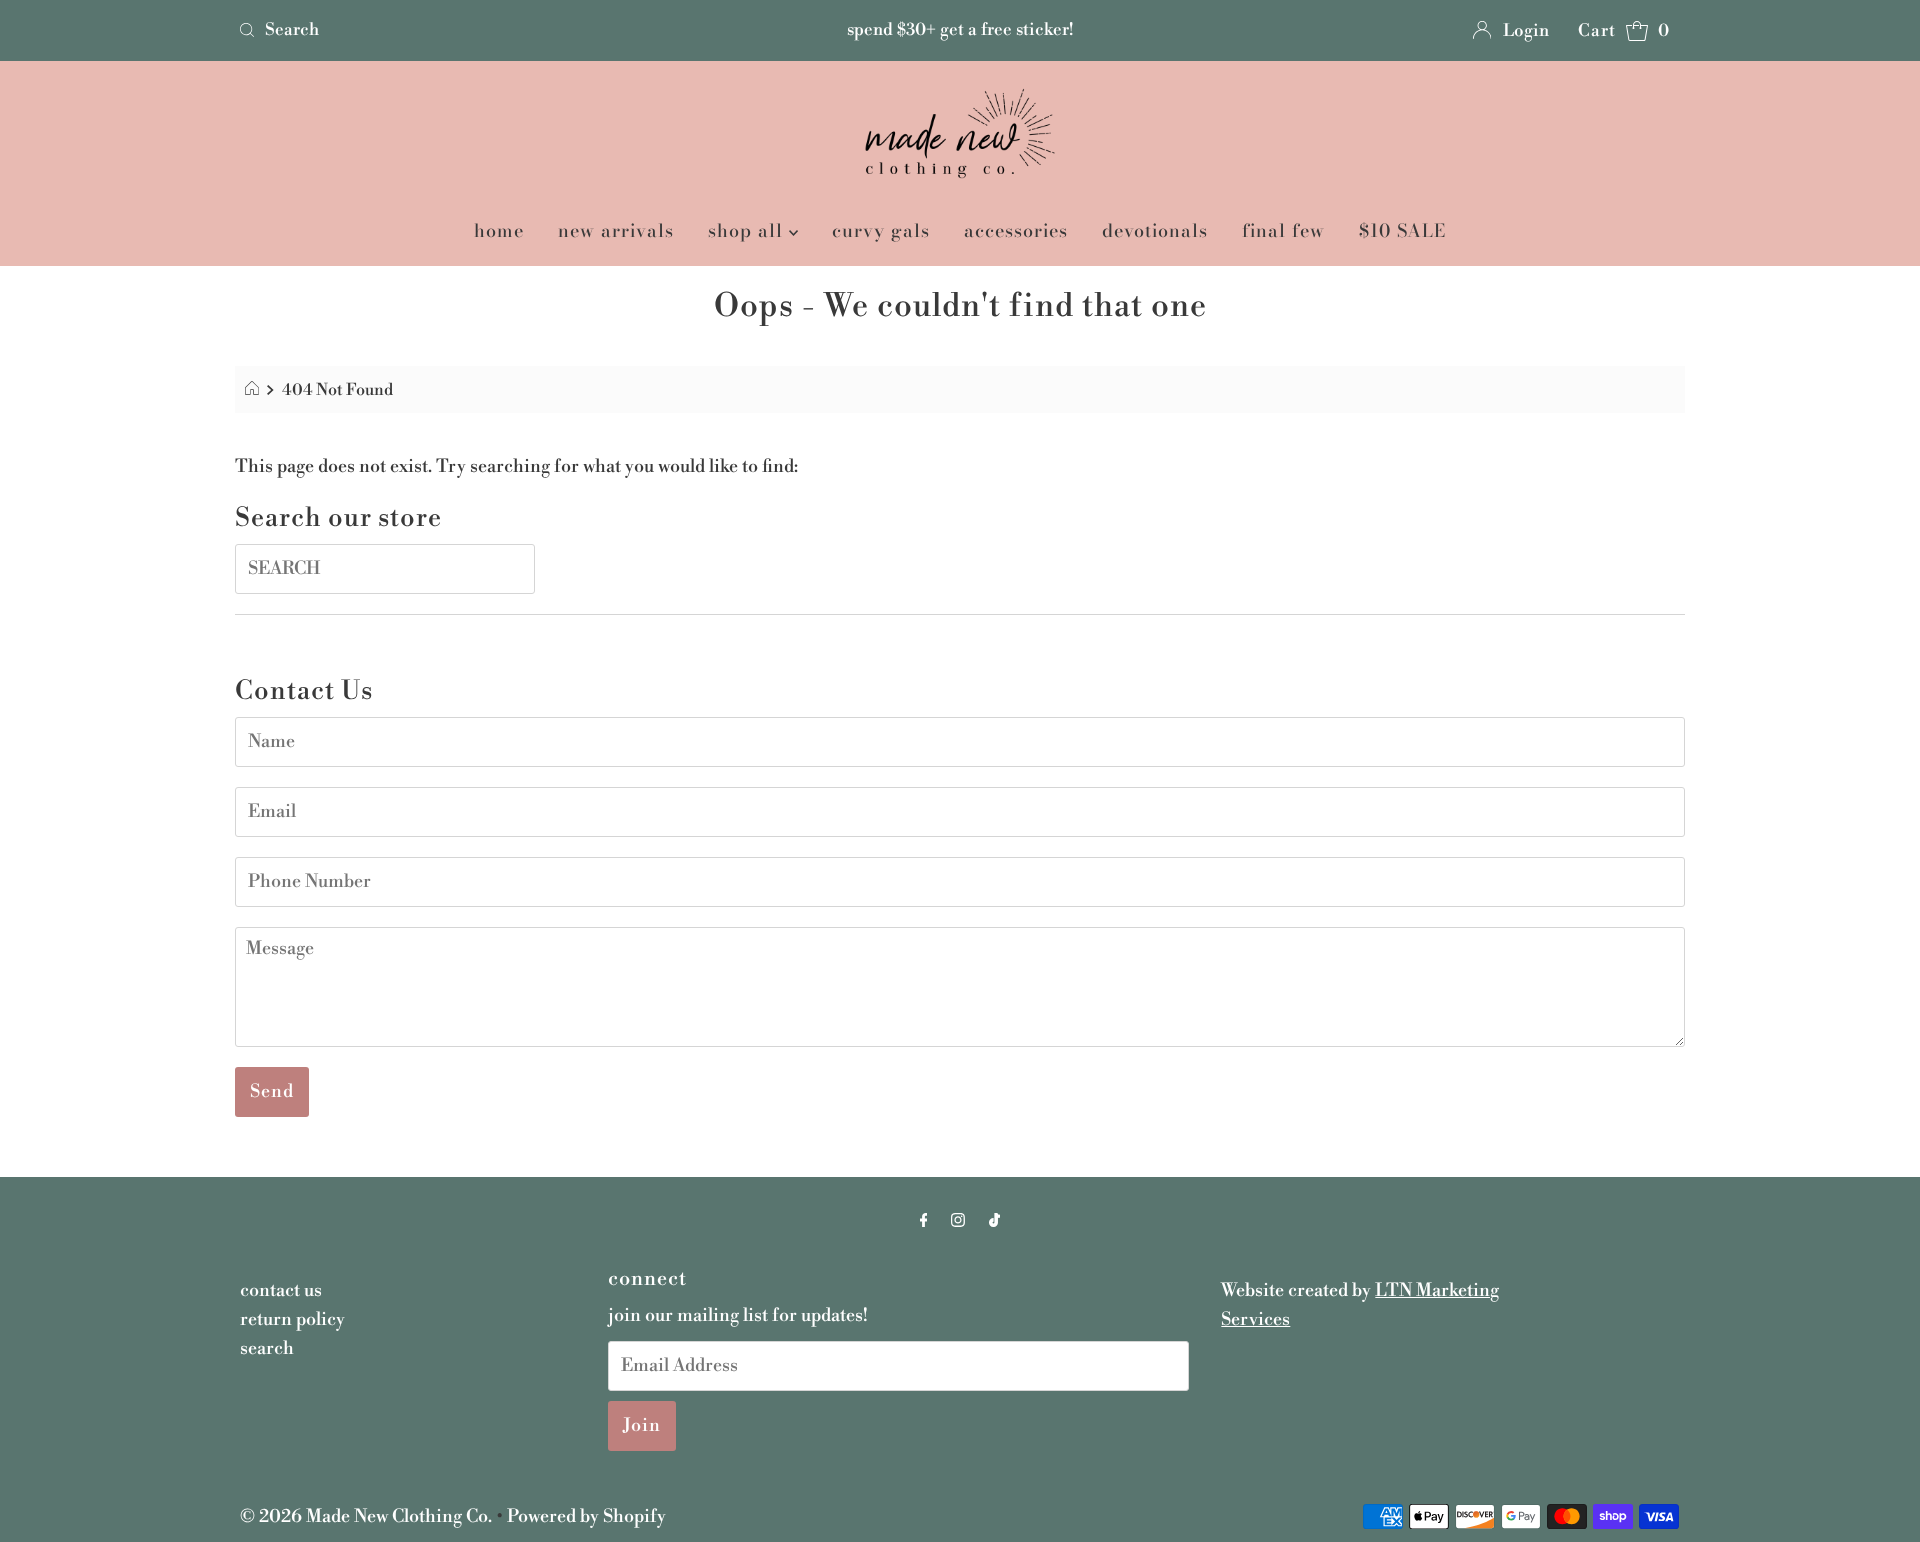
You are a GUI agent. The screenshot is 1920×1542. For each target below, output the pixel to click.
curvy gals (881, 230)
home (499, 230)
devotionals (1155, 230)
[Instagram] (958, 1221)
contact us (281, 1290)
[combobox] (468, 30)
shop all (748, 230)
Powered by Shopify (586, 1516)
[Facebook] (924, 1221)
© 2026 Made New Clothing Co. (368, 1516)
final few (1283, 230)
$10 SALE (1402, 230)
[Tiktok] (994, 1221)
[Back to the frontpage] (254, 390)
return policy (292, 1319)
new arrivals (616, 230)
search (267, 1348)
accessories (1016, 230)
